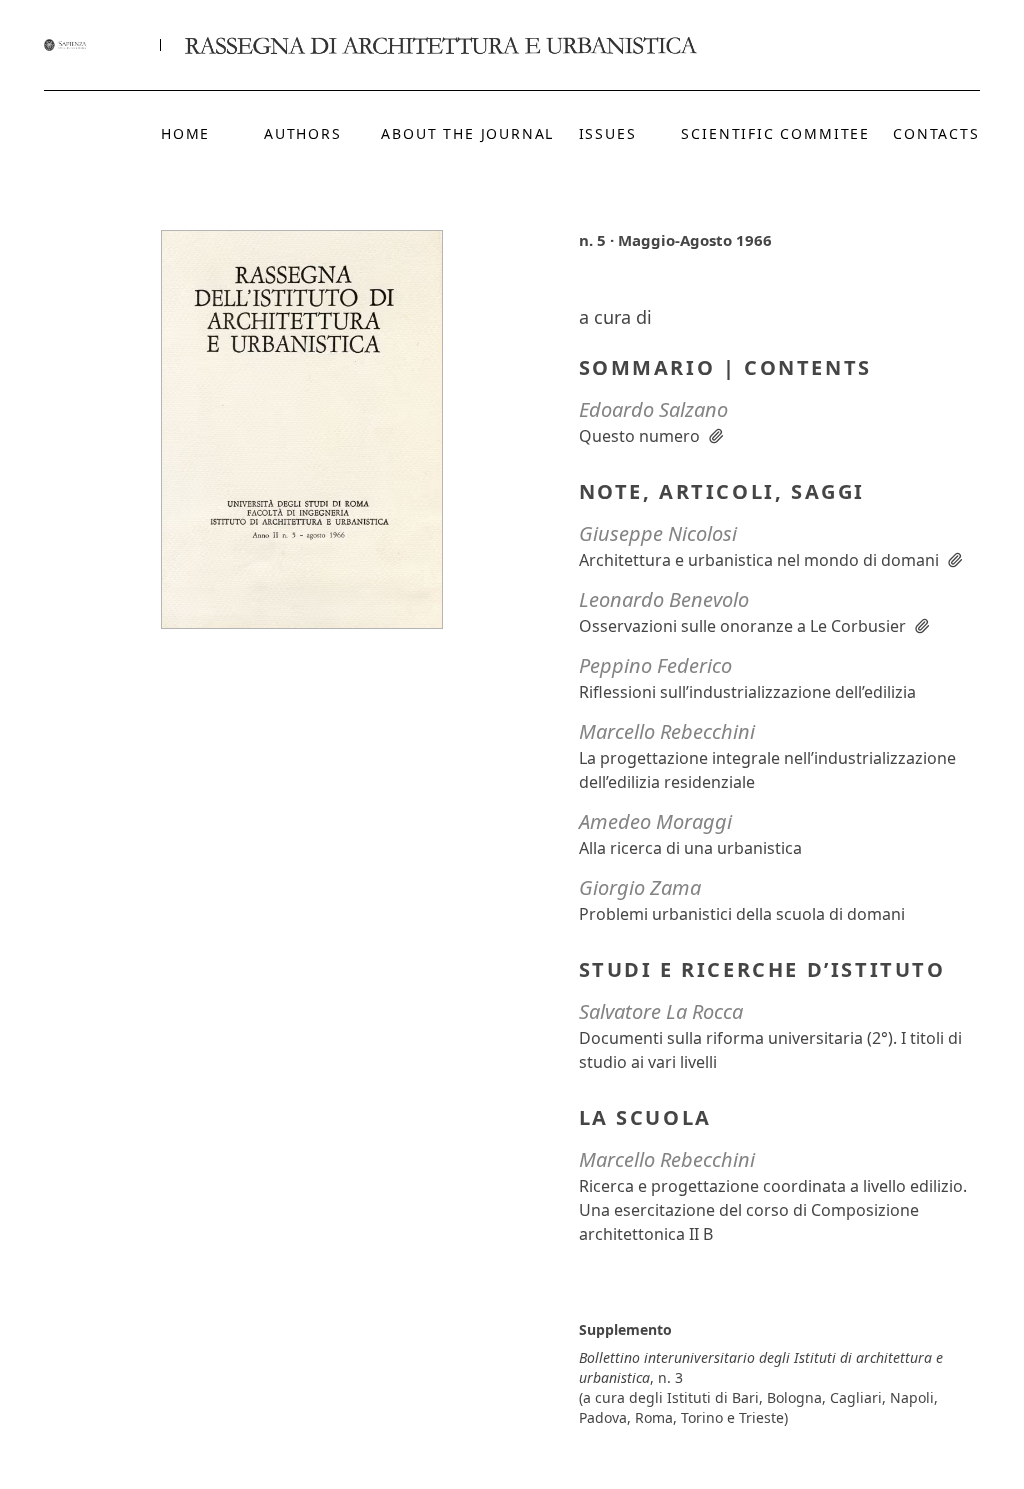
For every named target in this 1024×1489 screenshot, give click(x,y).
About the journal (467, 133)
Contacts (936, 133)
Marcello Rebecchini (667, 731)
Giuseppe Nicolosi (658, 533)
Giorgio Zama (640, 887)
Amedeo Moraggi (655, 821)
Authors (303, 133)
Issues (608, 133)
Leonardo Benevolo (664, 599)
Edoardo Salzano (653, 409)
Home (185, 133)
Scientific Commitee (775, 133)
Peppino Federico (655, 665)
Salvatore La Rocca (661, 1011)
